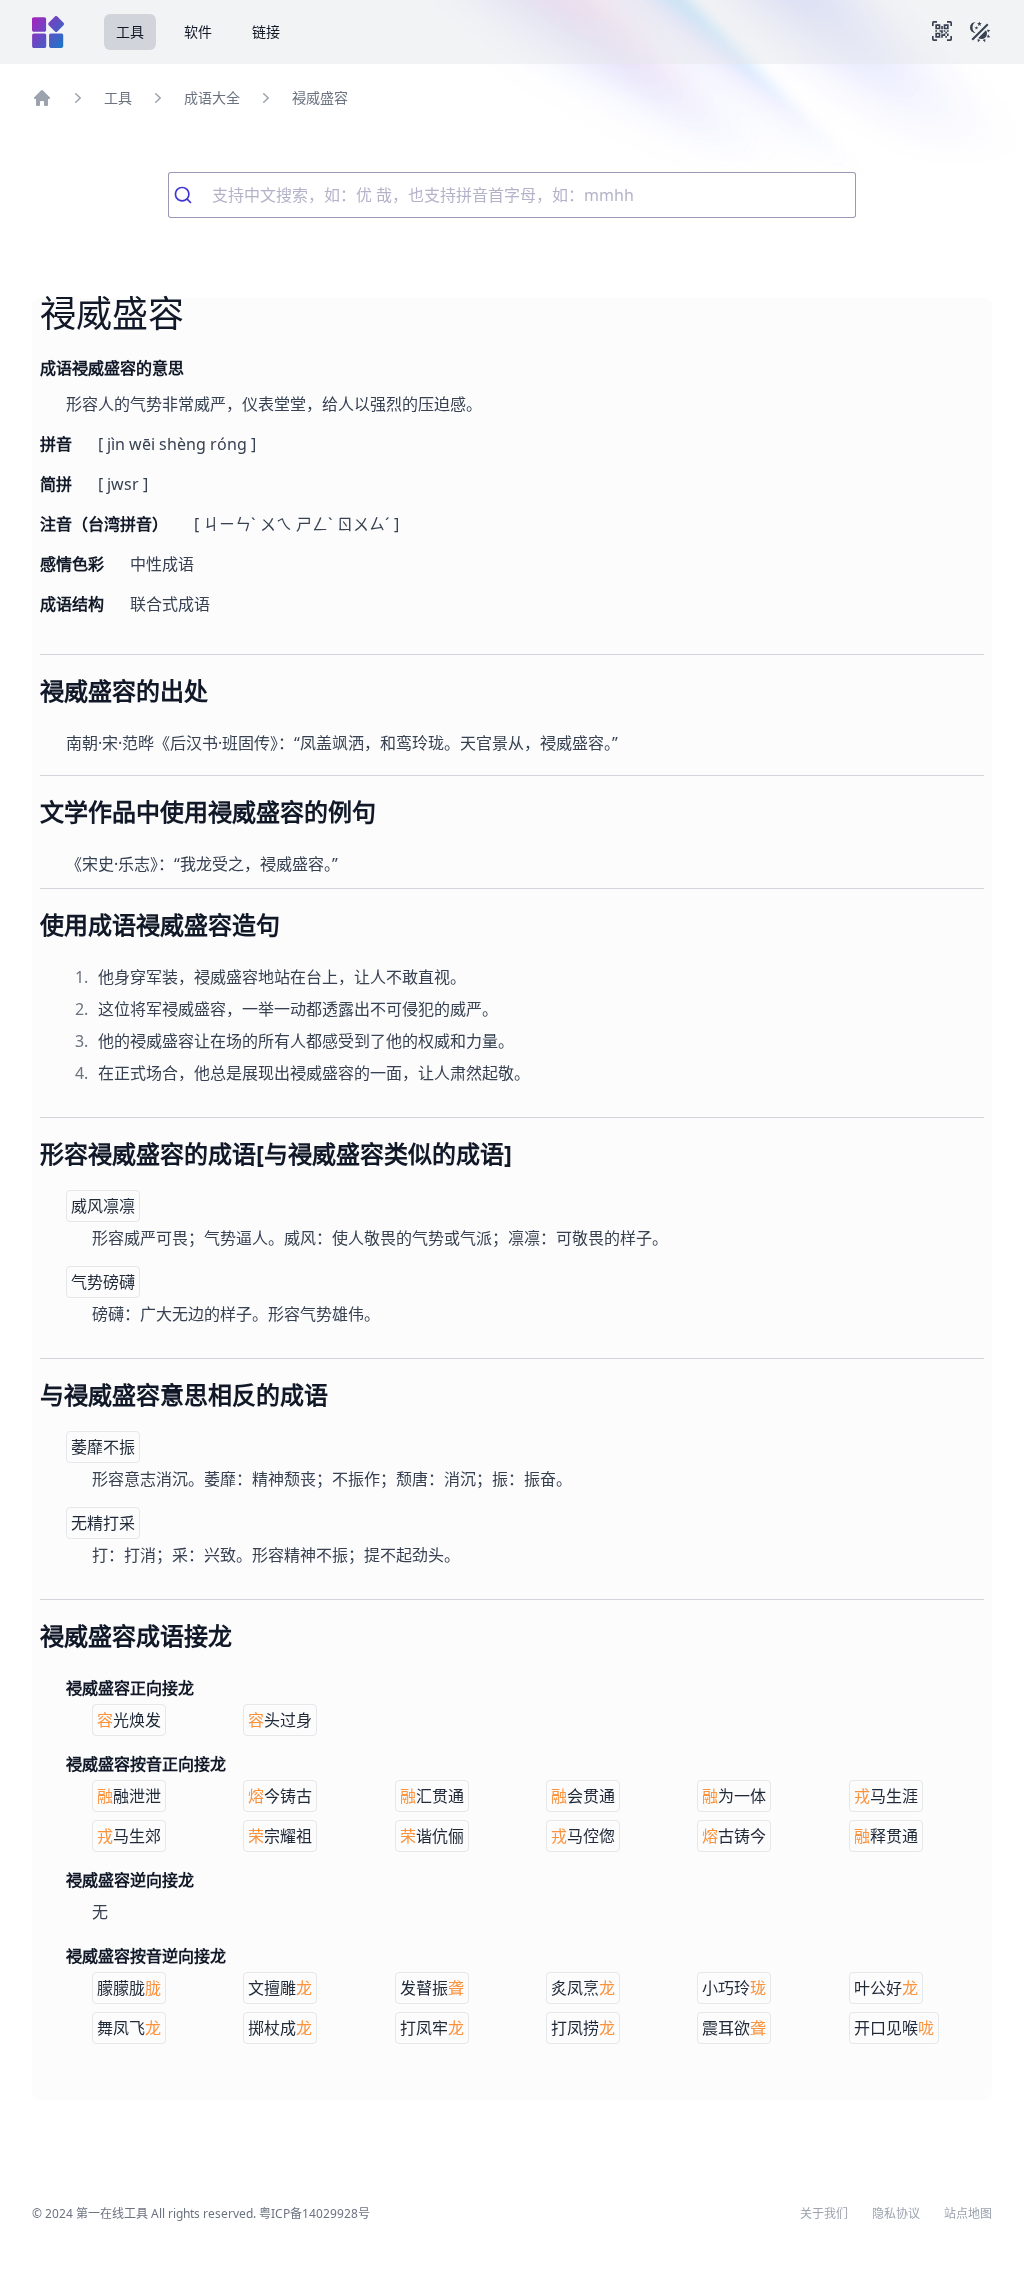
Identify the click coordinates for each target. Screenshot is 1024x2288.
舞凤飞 (129, 2028)
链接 (266, 31)
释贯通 (886, 1836)
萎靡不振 (103, 1447)
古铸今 (734, 1836)
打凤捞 (583, 2028)
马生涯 (886, 1796)
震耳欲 (734, 2028)
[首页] (42, 98)
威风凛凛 (103, 1206)
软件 (198, 31)
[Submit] (190, 195)
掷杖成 (280, 2028)
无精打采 (103, 1523)
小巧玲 (734, 1988)
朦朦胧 (129, 1988)
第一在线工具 (112, 2213)
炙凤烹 (583, 1988)
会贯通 (583, 1796)
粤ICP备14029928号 (314, 2213)
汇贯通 (432, 1796)
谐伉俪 (432, 1836)
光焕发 (129, 1720)
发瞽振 (432, 1988)
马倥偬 (583, 1836)
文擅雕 (280, 1988)
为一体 (734, 1796)
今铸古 (280, 1796)
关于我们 (824, 2214)
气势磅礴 (103, 1282)
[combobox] (512, 195)
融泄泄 (129, 1796)
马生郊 (129, 1836)
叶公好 (886, 1988)
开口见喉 (894, 2028)
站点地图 (968, 2214)
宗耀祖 (280, 1836)
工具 (130, 31)
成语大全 (212, 97)
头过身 (280, 1720)
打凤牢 (432, 2028)
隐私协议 (896, 2214)
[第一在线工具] (48, 32)
